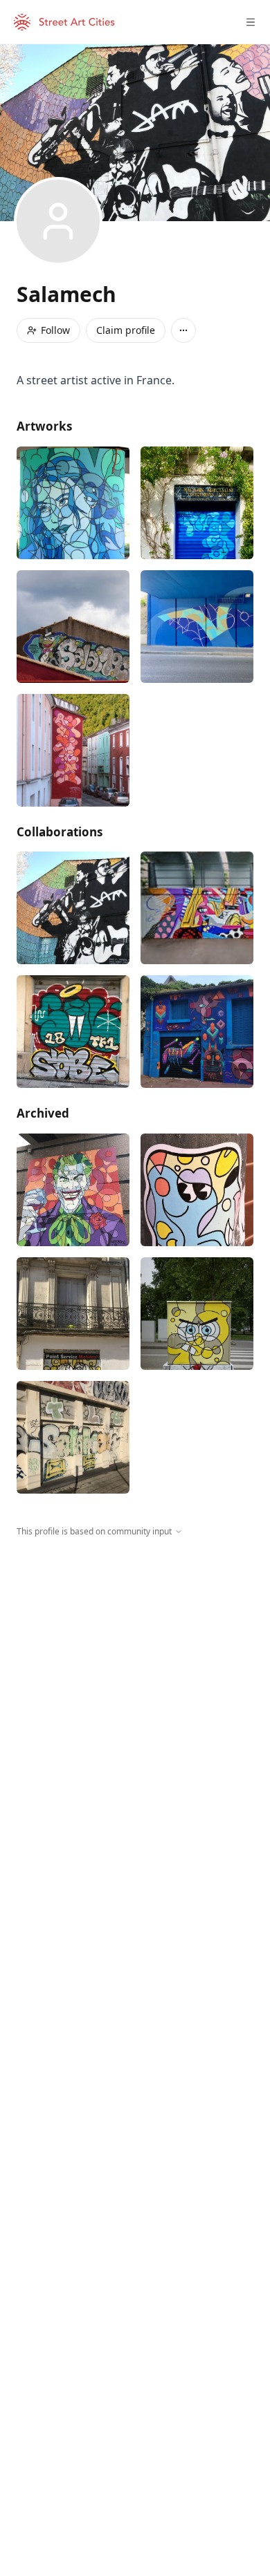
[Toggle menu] (251, 22)
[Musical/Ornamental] (197, 503)
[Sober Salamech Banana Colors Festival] (73, 1032)
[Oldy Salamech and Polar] (73, 1437)
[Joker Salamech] (73, 1190)
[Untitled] (197, 908)
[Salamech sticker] (197, 1190)
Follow (55, 330)
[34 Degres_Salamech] (197, 627)
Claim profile (126, 330)
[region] (135, 1665)
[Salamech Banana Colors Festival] (73, 1314)
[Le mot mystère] (73, 750)
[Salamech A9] (73, 503)
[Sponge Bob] (197, 1314)
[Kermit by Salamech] (73, 627)
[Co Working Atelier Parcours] (197, 1032)
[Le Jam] (73, 908)
